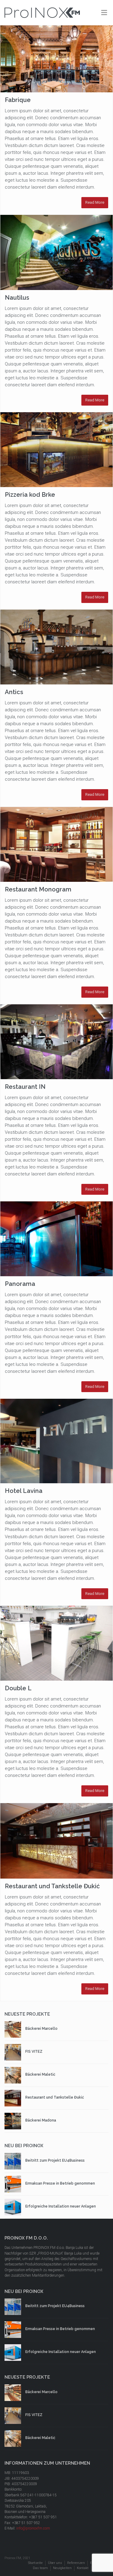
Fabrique (18, 100)
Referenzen (76, 2563)
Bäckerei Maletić (40, 2074)
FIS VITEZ (34, 2052)
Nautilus (17, 298)
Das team (40, 2568)
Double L (18, 1688)
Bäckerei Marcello (41, 2029)
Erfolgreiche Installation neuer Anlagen (61, 2206)
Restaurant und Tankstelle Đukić (52, 1886)
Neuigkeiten (62, 2568)
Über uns (55, 2563)
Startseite (35, 2563)
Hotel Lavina (24, 1491)
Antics (14, 692)
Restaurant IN (25, 1087)
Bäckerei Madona (41, 2120)
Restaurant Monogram (38, 889)
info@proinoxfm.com (33, 2528)
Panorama (20, 1284)
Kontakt (83, 2568)
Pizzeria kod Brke (30, 495)
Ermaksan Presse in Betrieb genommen (60, 2183)
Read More (95, 202)
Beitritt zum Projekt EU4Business (55, 2160)
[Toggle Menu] (104, 13)
